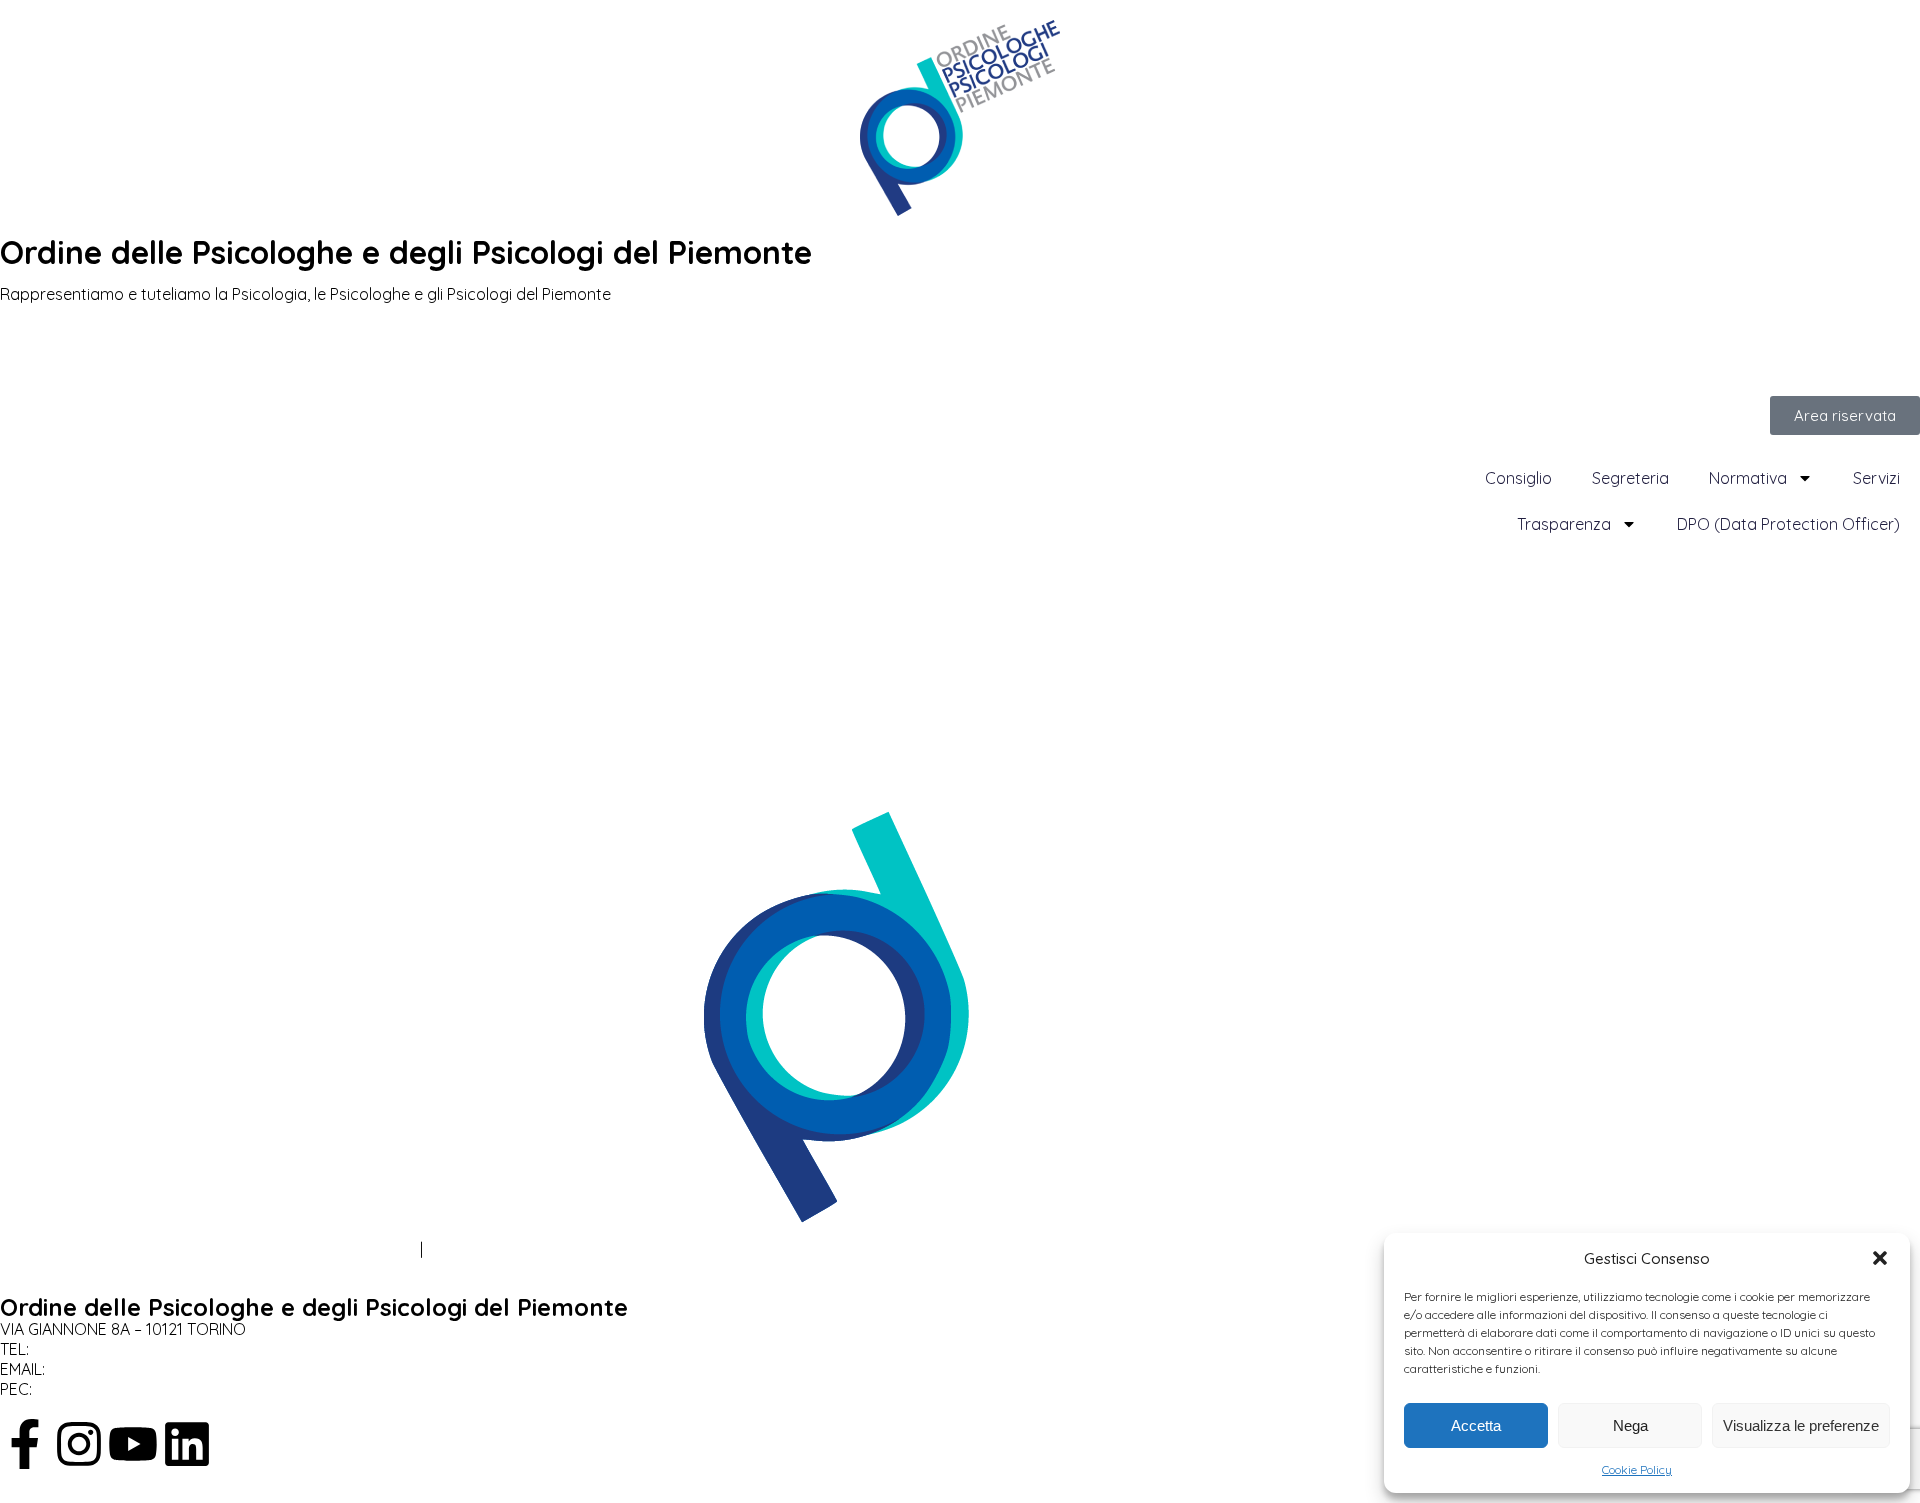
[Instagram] (79, 1444)
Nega (1630, 1425)
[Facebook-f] (25, 1444)
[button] (1880, 1258)
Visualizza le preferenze (1801, 1425)
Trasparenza (1564, 524)
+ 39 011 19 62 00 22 (107, 1349)
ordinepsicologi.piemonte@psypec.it (180, 1389)
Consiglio (1518, 478)
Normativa (1748, 478)
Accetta (1476, 1425)
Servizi (1876, 478)
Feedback (464, 1249)
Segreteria (1630, 478)
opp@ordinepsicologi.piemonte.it (181, 1369)
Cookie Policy (1637, 1469)
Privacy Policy (50, 1249)
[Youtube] (133, 1444)
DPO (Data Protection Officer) (1788, 524)
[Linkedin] (187, 1444)
